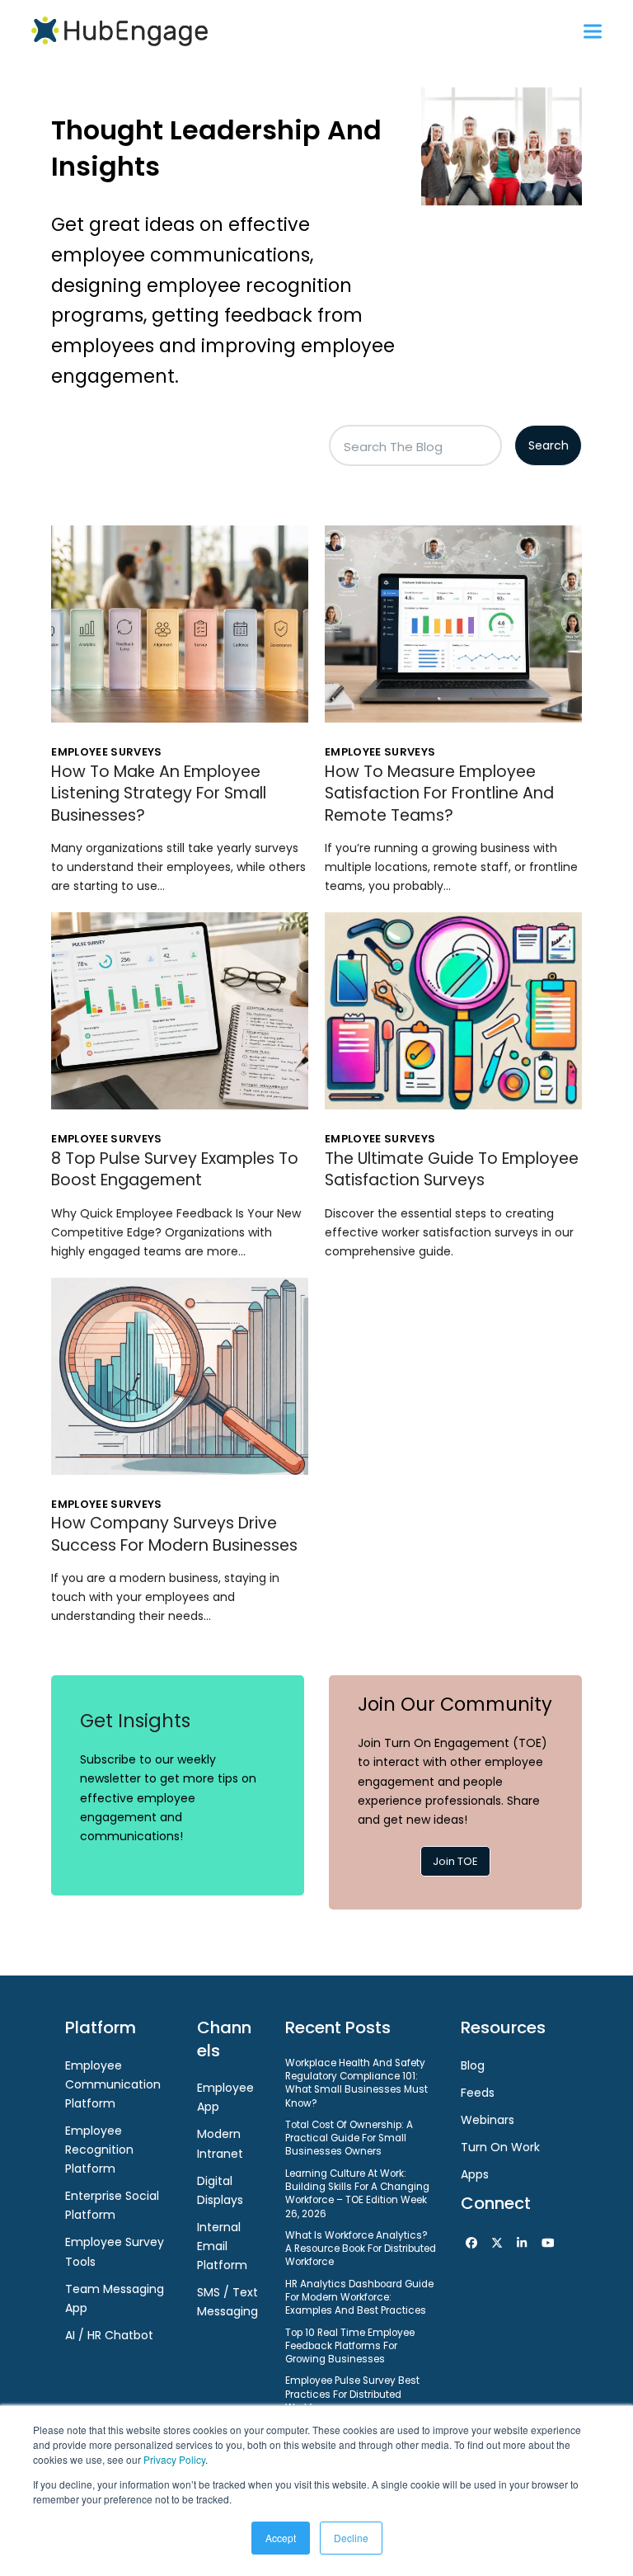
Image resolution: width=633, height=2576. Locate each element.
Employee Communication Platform (113, 2084)
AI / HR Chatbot (109, 2335)
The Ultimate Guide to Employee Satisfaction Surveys (452, 1169)
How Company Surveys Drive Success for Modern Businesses (174, 1534)
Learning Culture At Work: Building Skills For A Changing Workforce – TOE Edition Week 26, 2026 (357, 2194)
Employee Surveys (106, 752)
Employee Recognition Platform (99, 2150)
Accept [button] (281, 2538)
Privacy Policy (174, 2459)
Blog (473, 2065)
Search (549, 445)
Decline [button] (351, 2538)
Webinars (488, 2120)
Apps (475, 2174)
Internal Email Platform (222, 2246)
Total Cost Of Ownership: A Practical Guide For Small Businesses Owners (349, 2138)
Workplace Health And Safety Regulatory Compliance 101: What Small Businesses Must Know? (356, 2083)
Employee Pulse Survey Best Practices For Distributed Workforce (352, 2394)
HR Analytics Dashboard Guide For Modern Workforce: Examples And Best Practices (359, 2298)
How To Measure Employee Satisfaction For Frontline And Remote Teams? (439, 794)
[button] (593, 31)
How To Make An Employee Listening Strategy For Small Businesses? (159, 794)
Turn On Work (500, 2147)
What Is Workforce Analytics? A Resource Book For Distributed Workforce (361, 2249)
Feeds (478, 2093)
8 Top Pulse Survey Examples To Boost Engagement (175, 1169)
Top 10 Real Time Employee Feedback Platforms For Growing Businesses (350, 2346)
